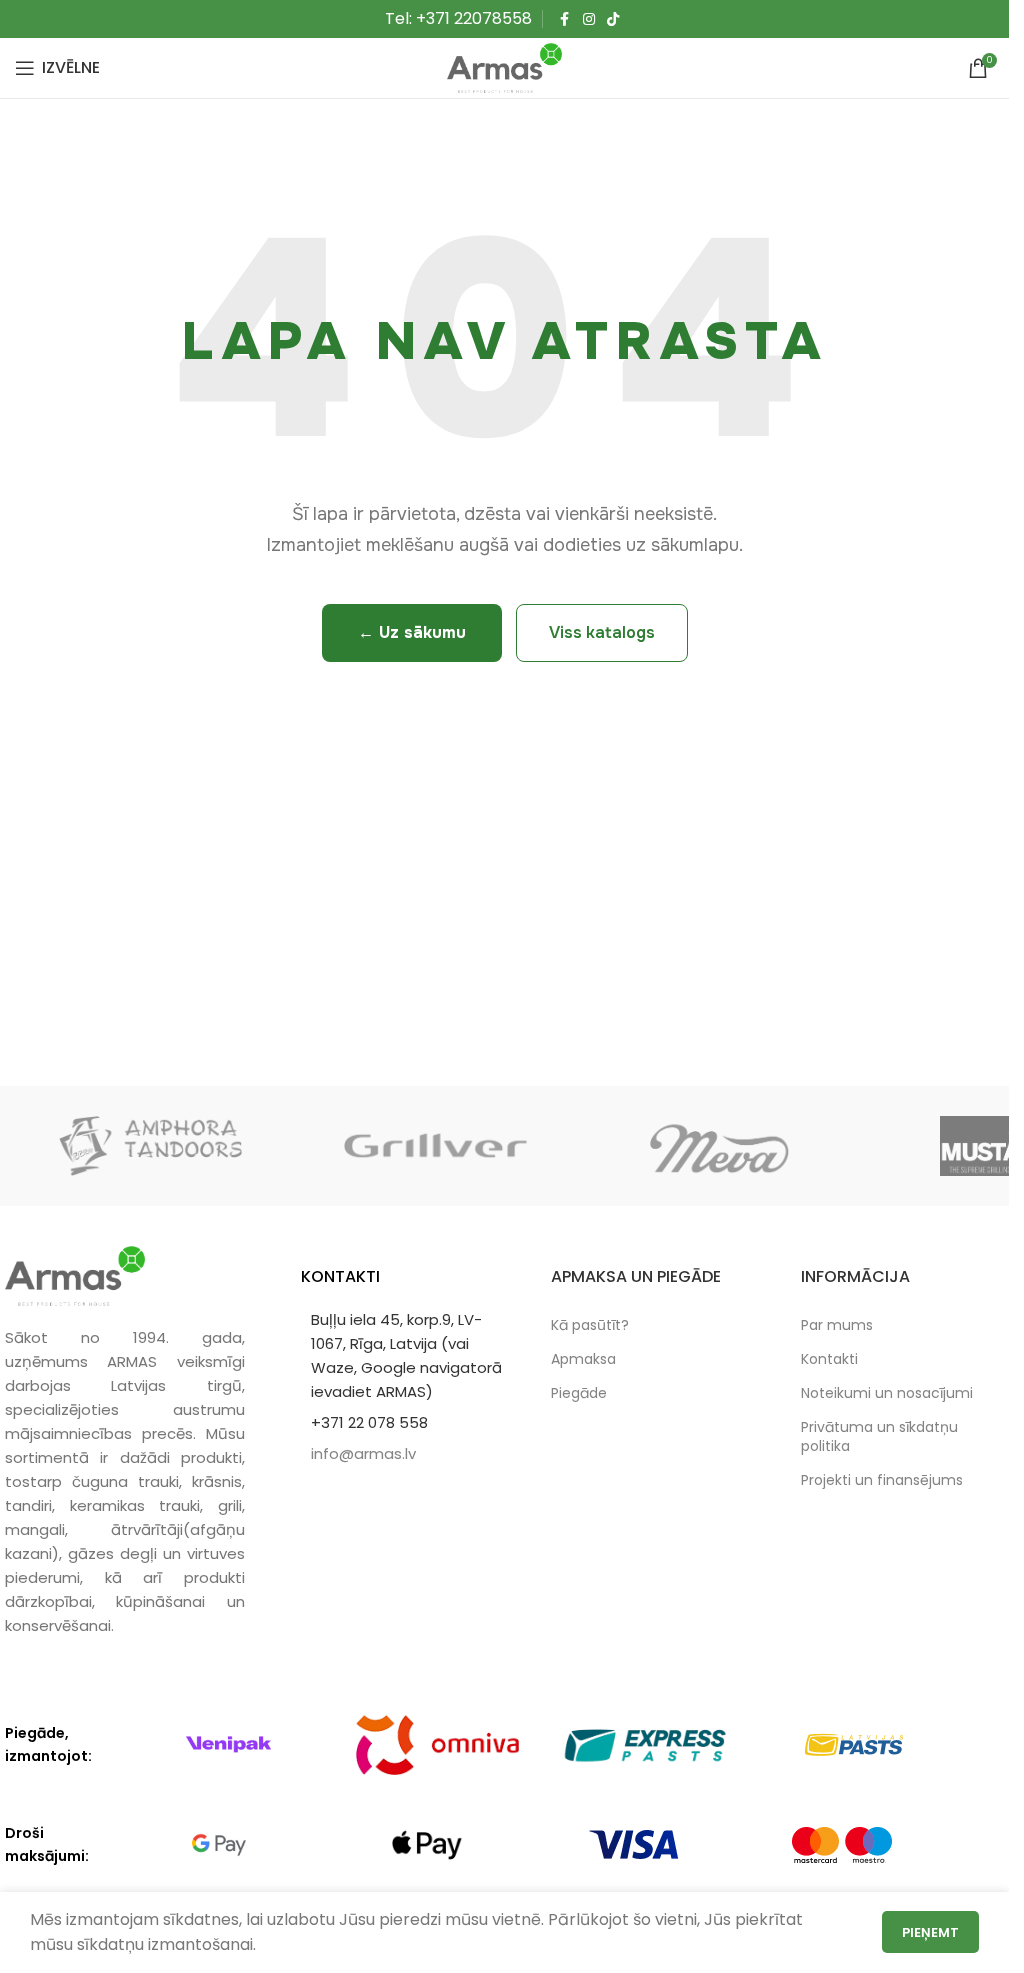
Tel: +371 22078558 (458, 18)
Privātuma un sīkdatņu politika (879, 1436)
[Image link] (75, 1274)
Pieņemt (930, 1932)
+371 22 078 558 (369, 1422)
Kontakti (829, 1359)
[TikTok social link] (613, 19)
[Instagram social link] (589, 19)
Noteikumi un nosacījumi (887, 1393)
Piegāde (579, 1393)
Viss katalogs (602, 632)
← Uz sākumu (412, 632)
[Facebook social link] (565, 19)
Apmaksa (583, 1359)
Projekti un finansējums (882, 1480)
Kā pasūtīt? (590, 1325)
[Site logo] (505, 66)
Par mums (837, 1325)
